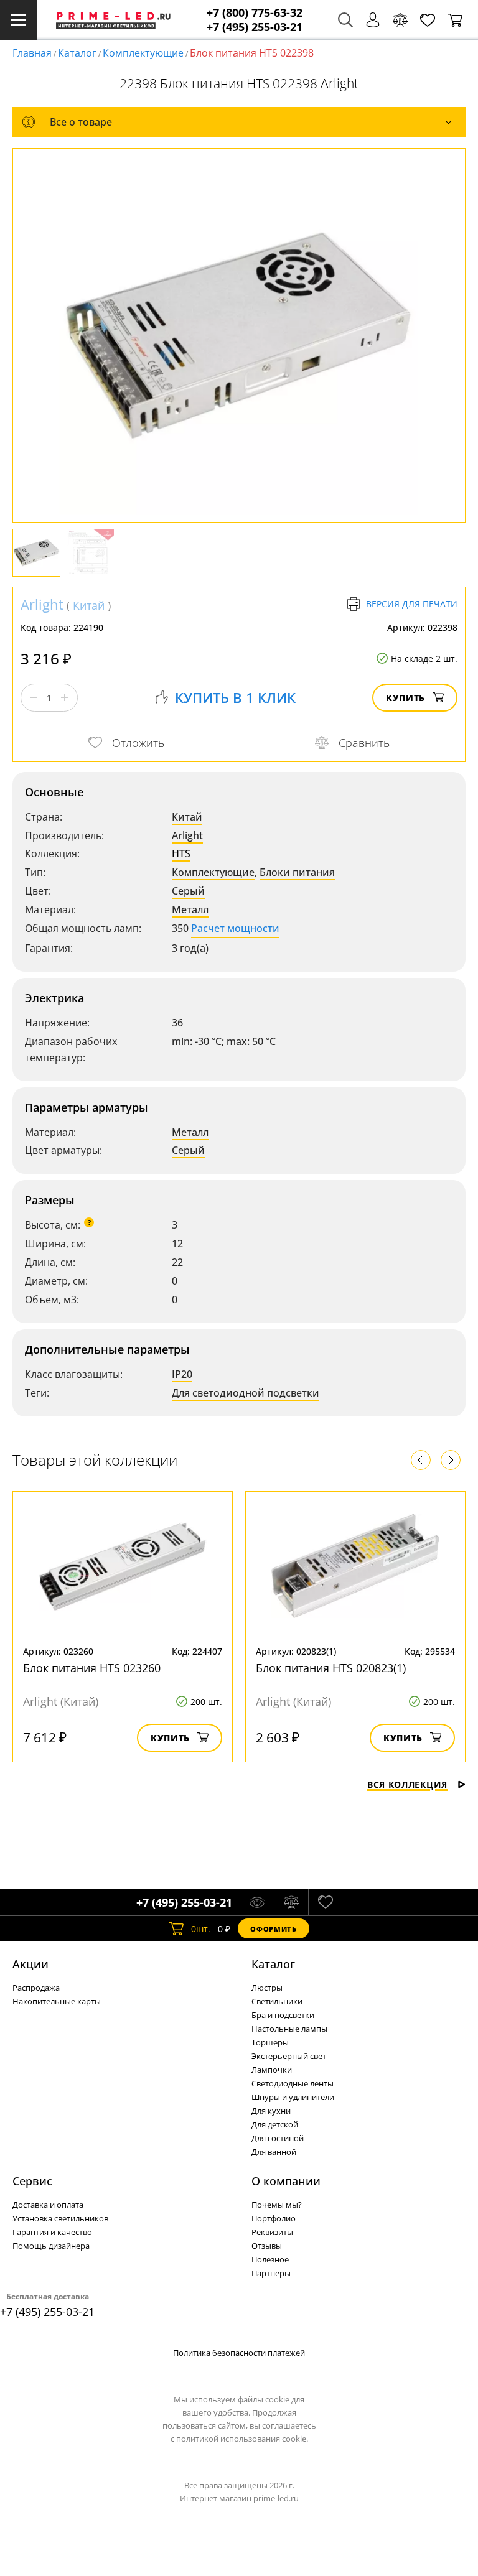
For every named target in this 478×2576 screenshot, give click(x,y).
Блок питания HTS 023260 (92, 1668)
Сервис (32, 2181)
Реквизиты (272, 2232)
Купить (405, 698)
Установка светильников (60, 2218)
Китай (89, 605)
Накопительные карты (57, 2001)
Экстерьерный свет (289, 2056)
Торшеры (270, 2042)
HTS (181, 853)
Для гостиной (278, 2138)
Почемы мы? (277, 2205)
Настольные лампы (289, 2029)
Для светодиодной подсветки (246, 1393)
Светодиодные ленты (293, 2083)
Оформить (273, 1929)
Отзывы (267, 2246)
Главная (32, 53)
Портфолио (274, 2218)
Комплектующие (143, 53)
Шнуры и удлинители (293, 2097)
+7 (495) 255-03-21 (255, 27)
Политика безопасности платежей (239, 2353)
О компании (286, 2181)
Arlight (42, 604)
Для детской (275, 2124)
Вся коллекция (407, 1784)
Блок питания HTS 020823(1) (331, 1668)
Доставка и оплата (48, 2205)
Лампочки (272, 2070)
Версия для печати (412, 604)
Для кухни (271, 2111)
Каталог (77, 53)
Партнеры (271, 2273)
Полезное (270, 2259)
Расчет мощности (235, 928)
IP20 (182, 1374)
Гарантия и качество (52, 2232)
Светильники (277, 2001)
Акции (30, 1964)
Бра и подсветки (283, 2015)
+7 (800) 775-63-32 (255, 13)
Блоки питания (297, 872)
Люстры (267, 1988)
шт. (201, 1929)
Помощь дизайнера (51, 2246)
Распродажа (36, 1988)
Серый (188, 891)
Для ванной (274, 2152)
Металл (190, 909)
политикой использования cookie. (242, 2439)
